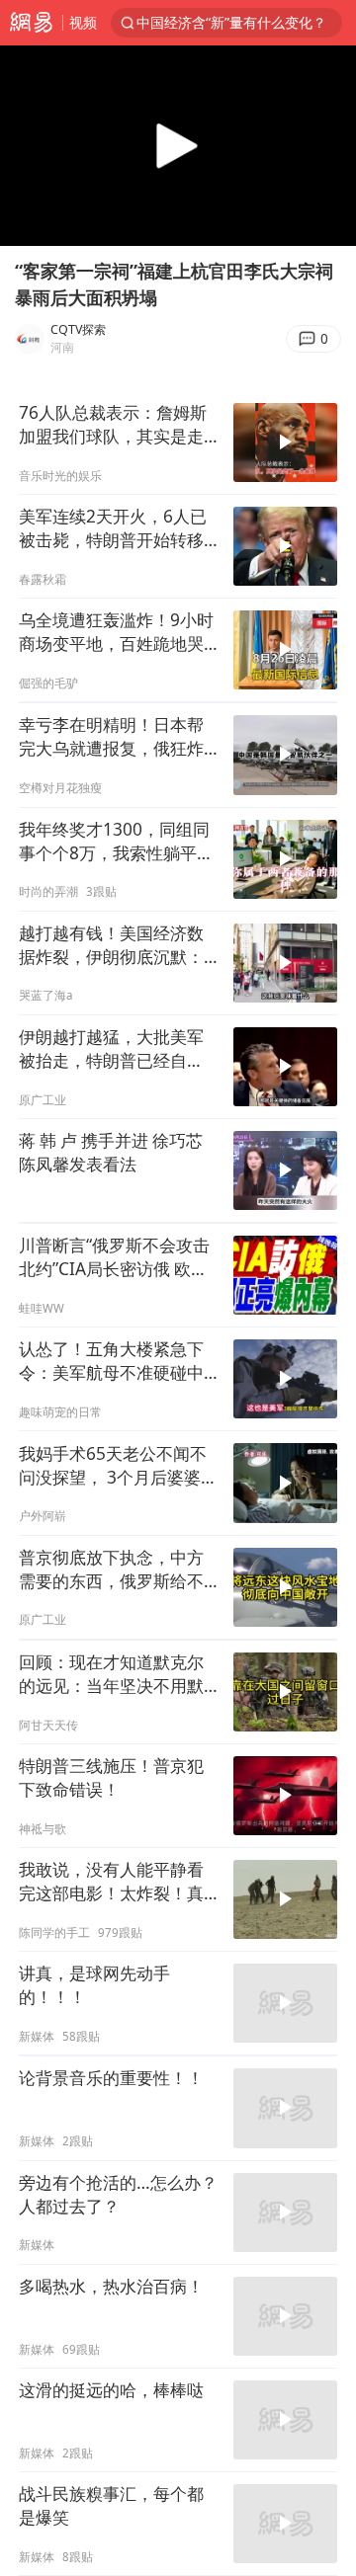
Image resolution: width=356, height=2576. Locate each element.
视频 (83, 22)
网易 (31, 23)
